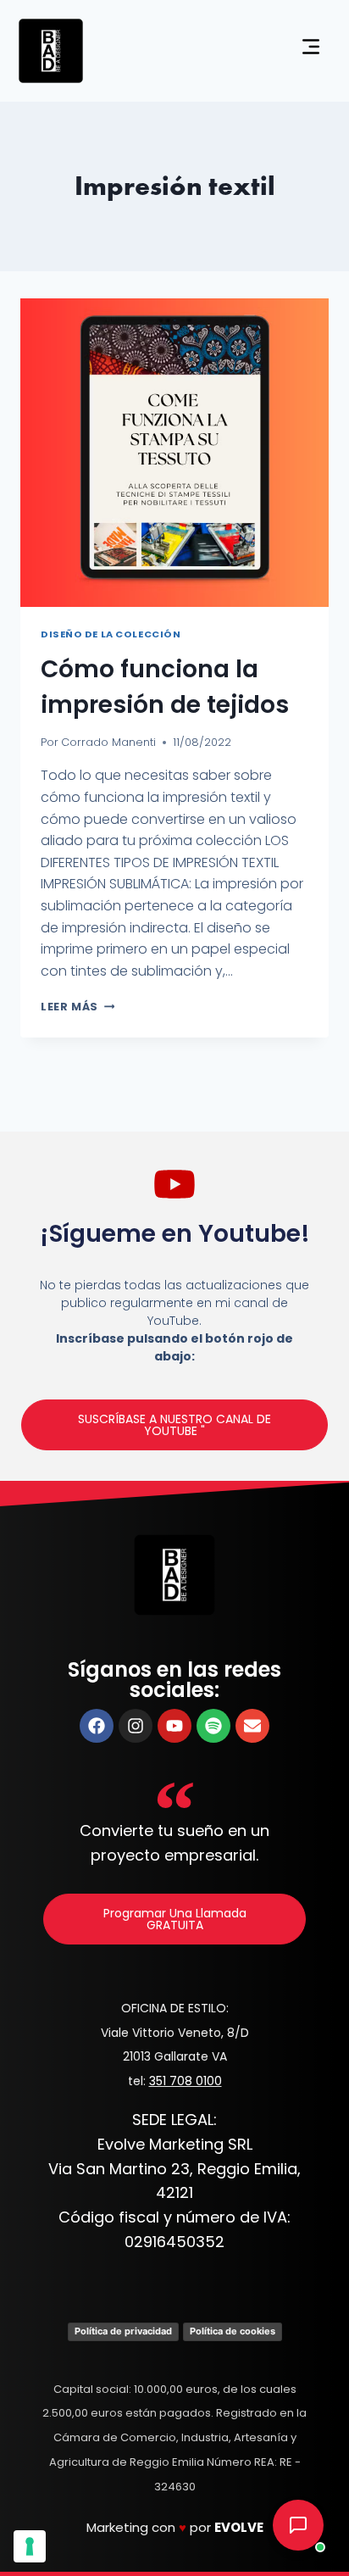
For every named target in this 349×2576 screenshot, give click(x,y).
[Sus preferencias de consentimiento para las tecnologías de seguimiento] (30, 2546)
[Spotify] (213, 1726)
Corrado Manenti (108, 742)
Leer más (78, 1007)
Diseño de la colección (111, 634)
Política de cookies (233, 2331)
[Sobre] (252, 1726)
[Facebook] (97, 1726)
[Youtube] (174, 1726)
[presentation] (174, 453)
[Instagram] (136, 1726)
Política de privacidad (123, 2331)
